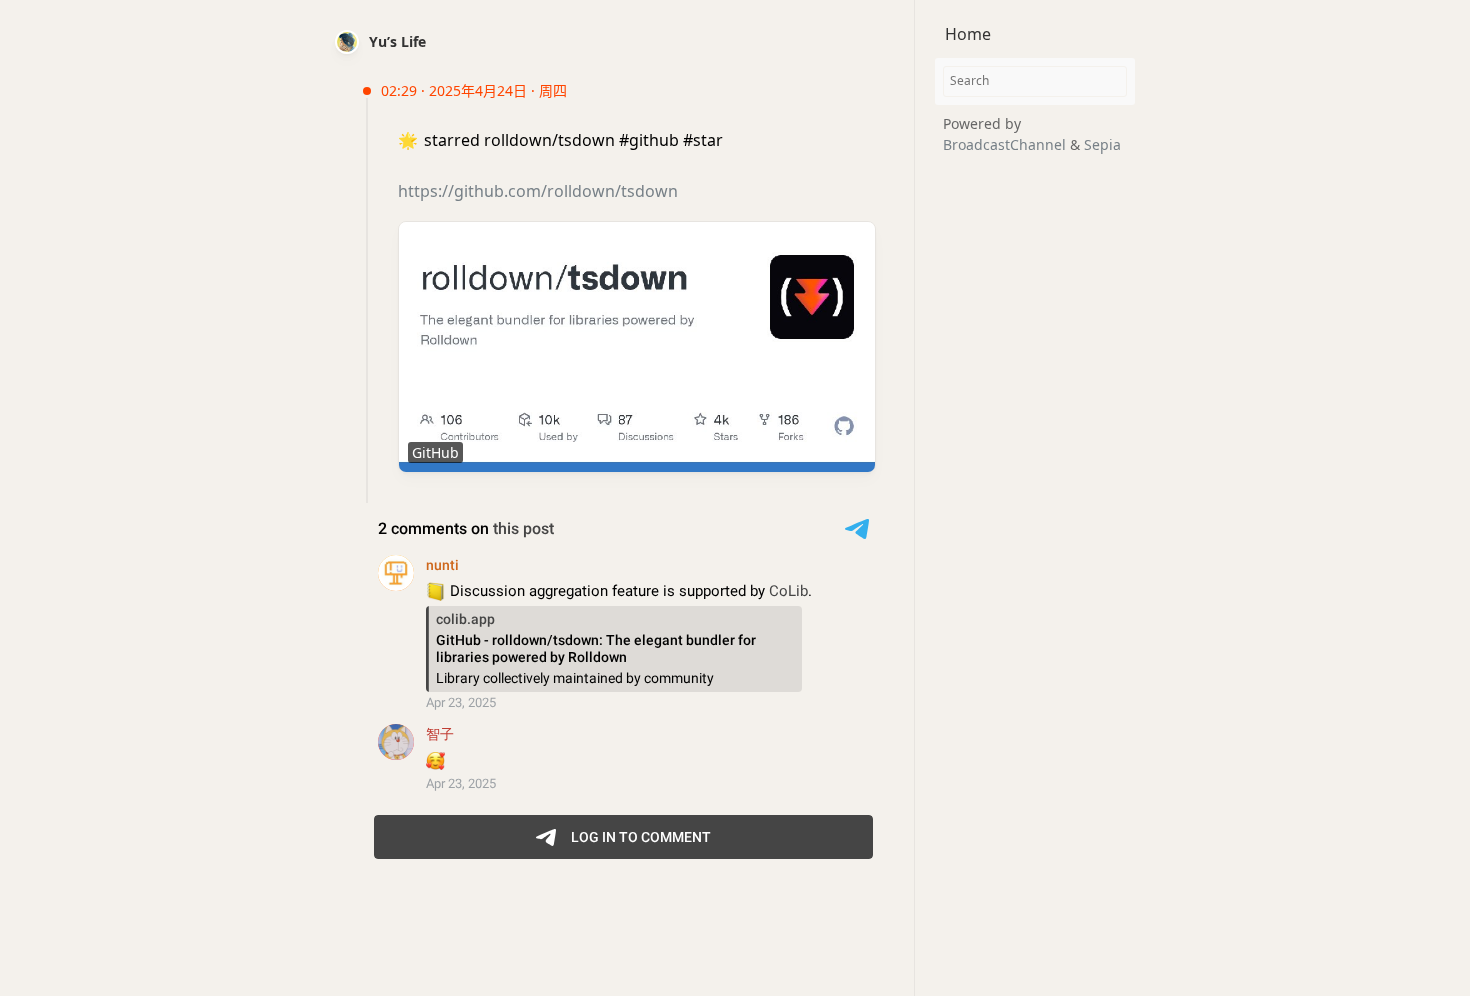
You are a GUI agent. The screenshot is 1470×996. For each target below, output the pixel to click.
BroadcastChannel (1006, 144)
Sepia (1102, 144)
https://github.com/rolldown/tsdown (538, 191)
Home (968, 34)
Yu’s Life (397, 41)
